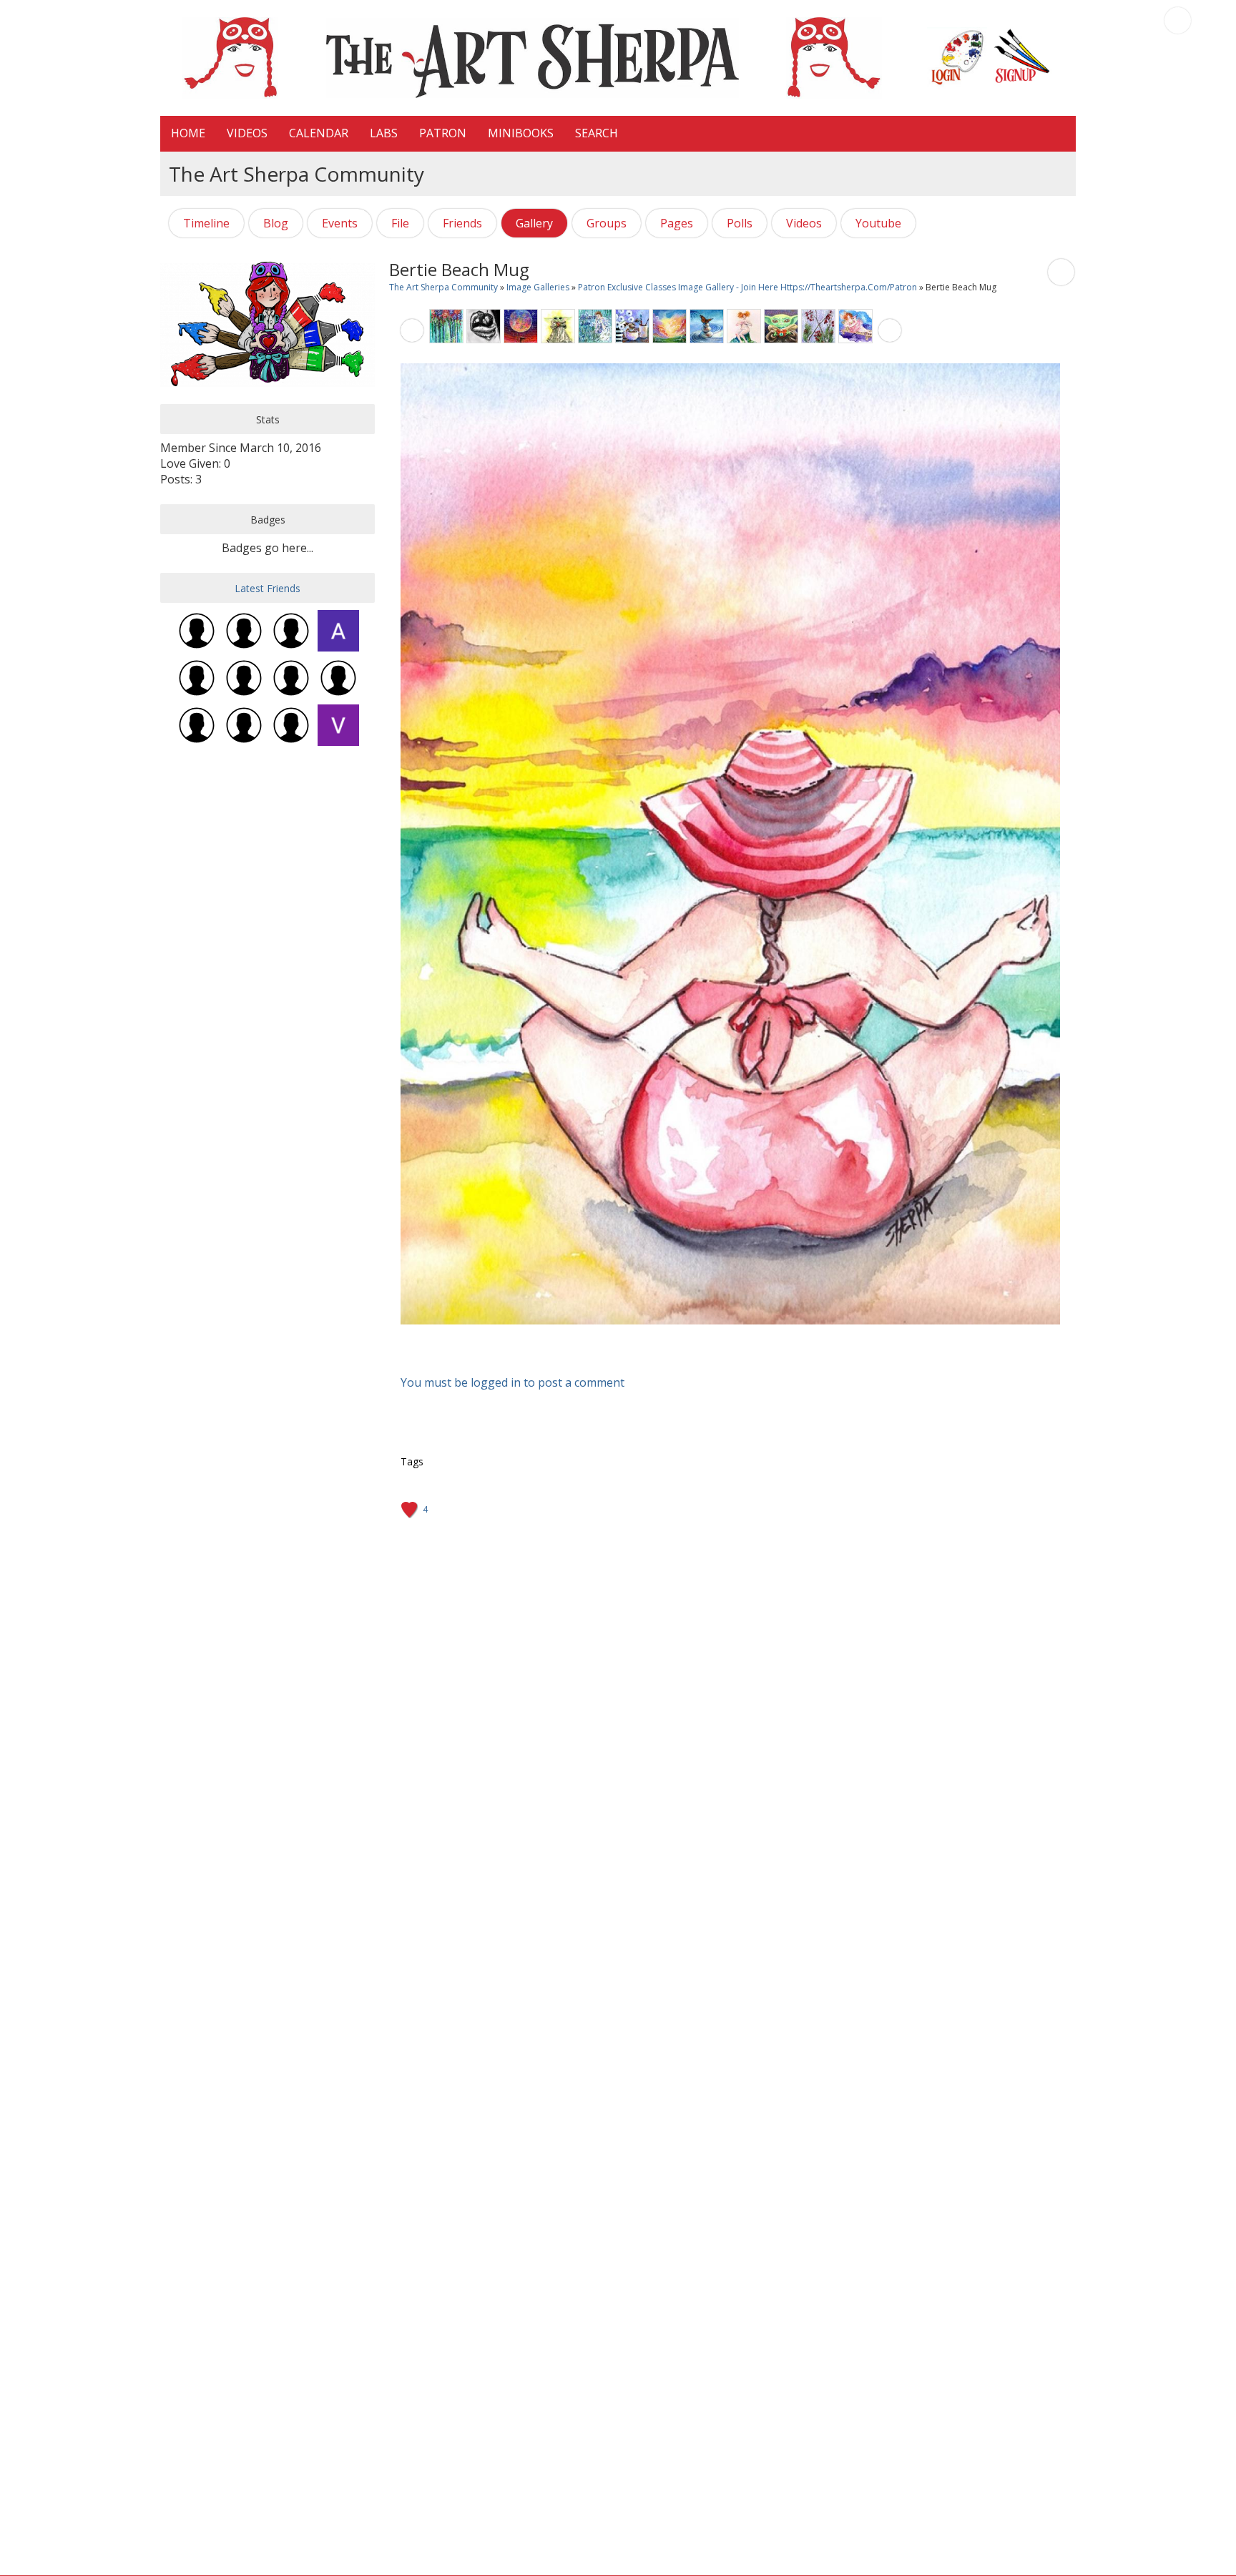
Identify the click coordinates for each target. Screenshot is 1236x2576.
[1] (710, 1337)
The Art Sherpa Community (443, 287)
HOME (188, 133)
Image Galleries (538, 287)
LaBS (384, 133)
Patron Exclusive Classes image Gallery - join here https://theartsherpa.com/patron (749, 287)
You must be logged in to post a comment (512, 1382)
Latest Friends (268, 588)
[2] (715, 1337)
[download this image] (1061, 271)
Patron (443, 133)
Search (597, 133)
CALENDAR (319, 133)
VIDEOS (247, 133)
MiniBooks (521, 133)
